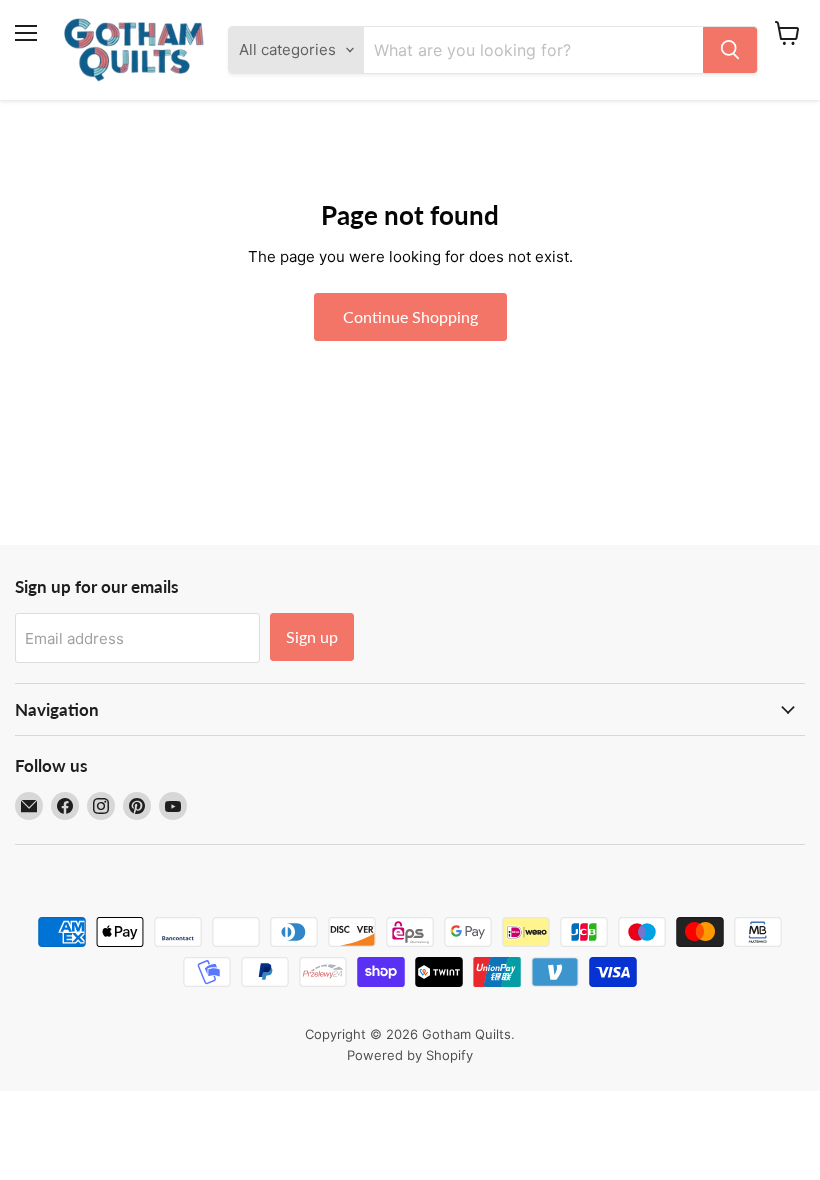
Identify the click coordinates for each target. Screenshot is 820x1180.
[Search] (730, 50)
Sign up (312, 636)
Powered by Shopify (410, 1055)
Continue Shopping (410, 316)
